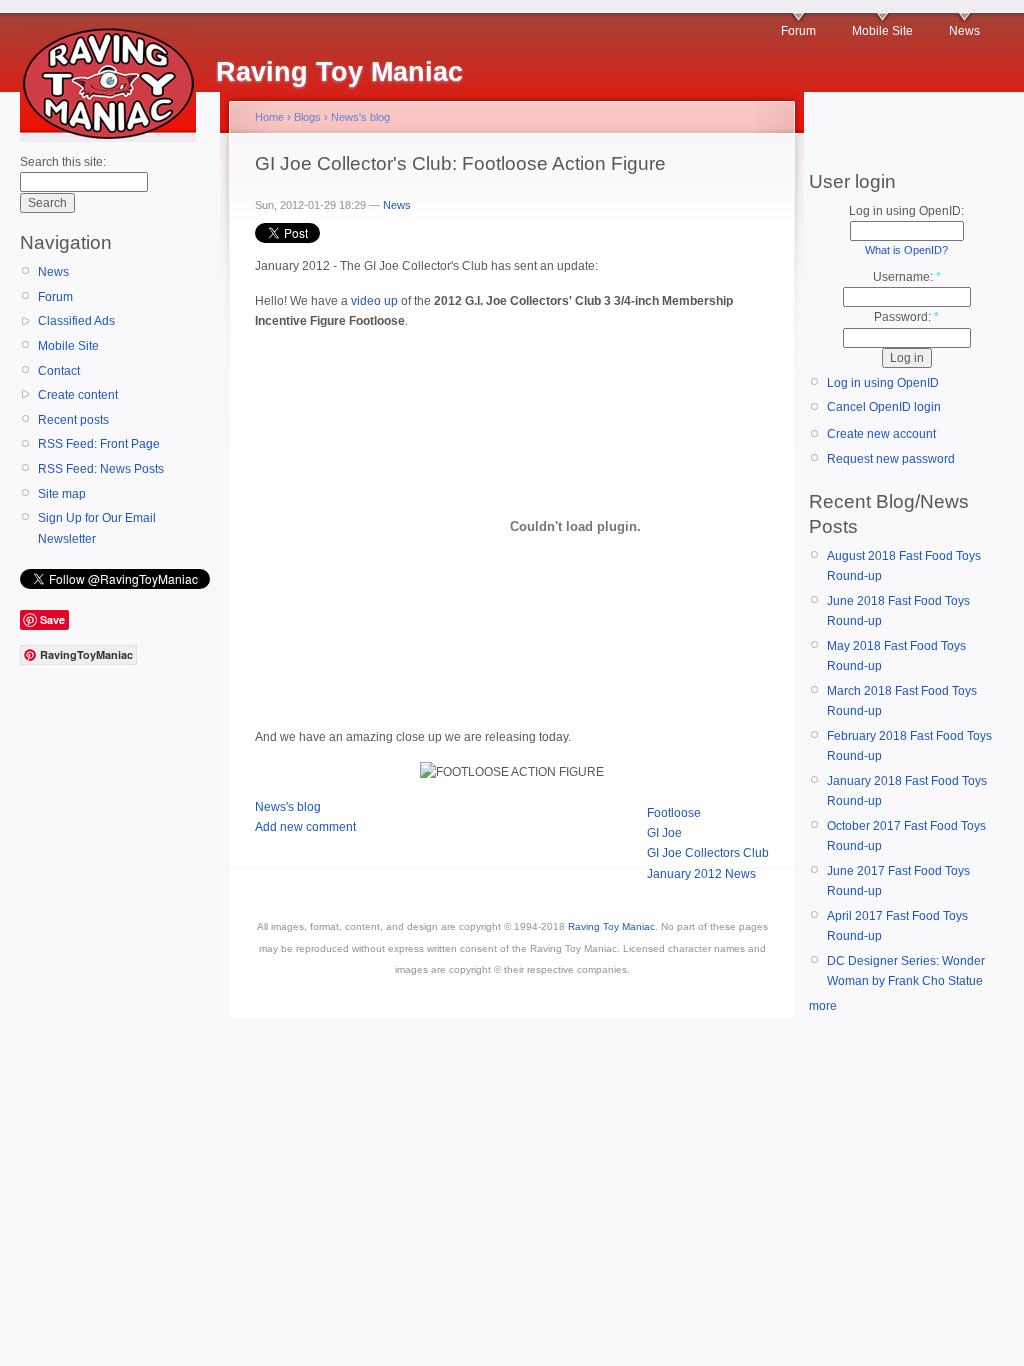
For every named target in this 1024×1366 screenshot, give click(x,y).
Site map (62, 494)
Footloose (674, 813)
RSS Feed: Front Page (99, 444)
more (823, 1006)
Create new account (881, 434)
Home (269, 117)
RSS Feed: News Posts (101, 469)
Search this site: (63, 162)
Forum (798, 31)
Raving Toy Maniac (611, 926)
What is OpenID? (906, 250)
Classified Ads (76, 321)
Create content (78, 395)
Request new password (891, 459)
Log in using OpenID (883, 383)
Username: (907, 277)
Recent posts (73, 420)
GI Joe (664, 833)
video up (374, 301)
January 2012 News (701, 874)
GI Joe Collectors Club (708, 853)
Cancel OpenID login (884, 407)
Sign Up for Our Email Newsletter (97, 528)
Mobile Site (882, 31)
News (964, 31)
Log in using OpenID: (906, 211)
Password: (906, 317)
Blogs (307, 117)
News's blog (360, 117)
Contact (59, 371)
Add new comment (305, 827)
